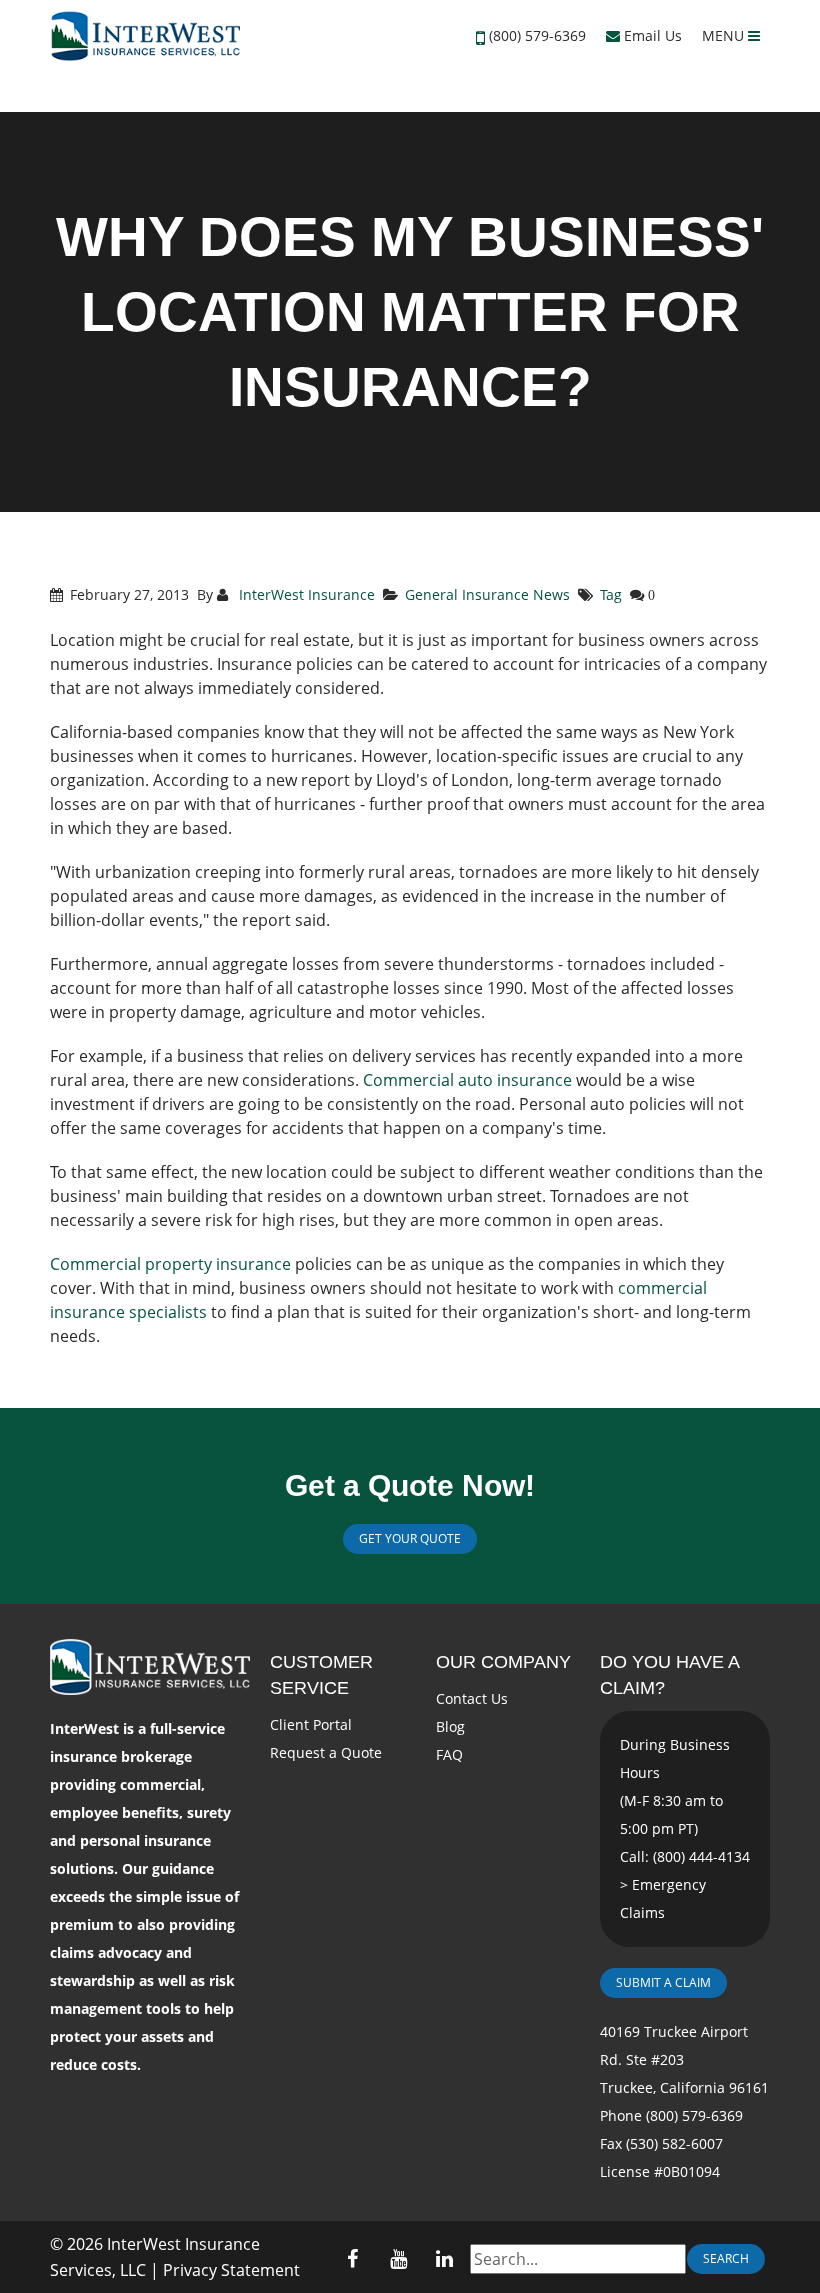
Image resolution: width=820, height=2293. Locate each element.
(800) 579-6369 (537, 35)
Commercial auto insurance (467, 1080)
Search (726, 2258)
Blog (450, 1726)
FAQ (449, 1754)
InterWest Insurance (305, 594)
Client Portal (311, 1724)
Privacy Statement (231, 2270)
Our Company (503, 1662)
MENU (725, 35)
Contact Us (472, 1698)
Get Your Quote (410, 1538)
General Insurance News (487, 594)
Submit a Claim (663, 1982)
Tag (611, 594)
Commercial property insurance (170, 1264)
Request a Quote (326, 1752)
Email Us (651, 35)
